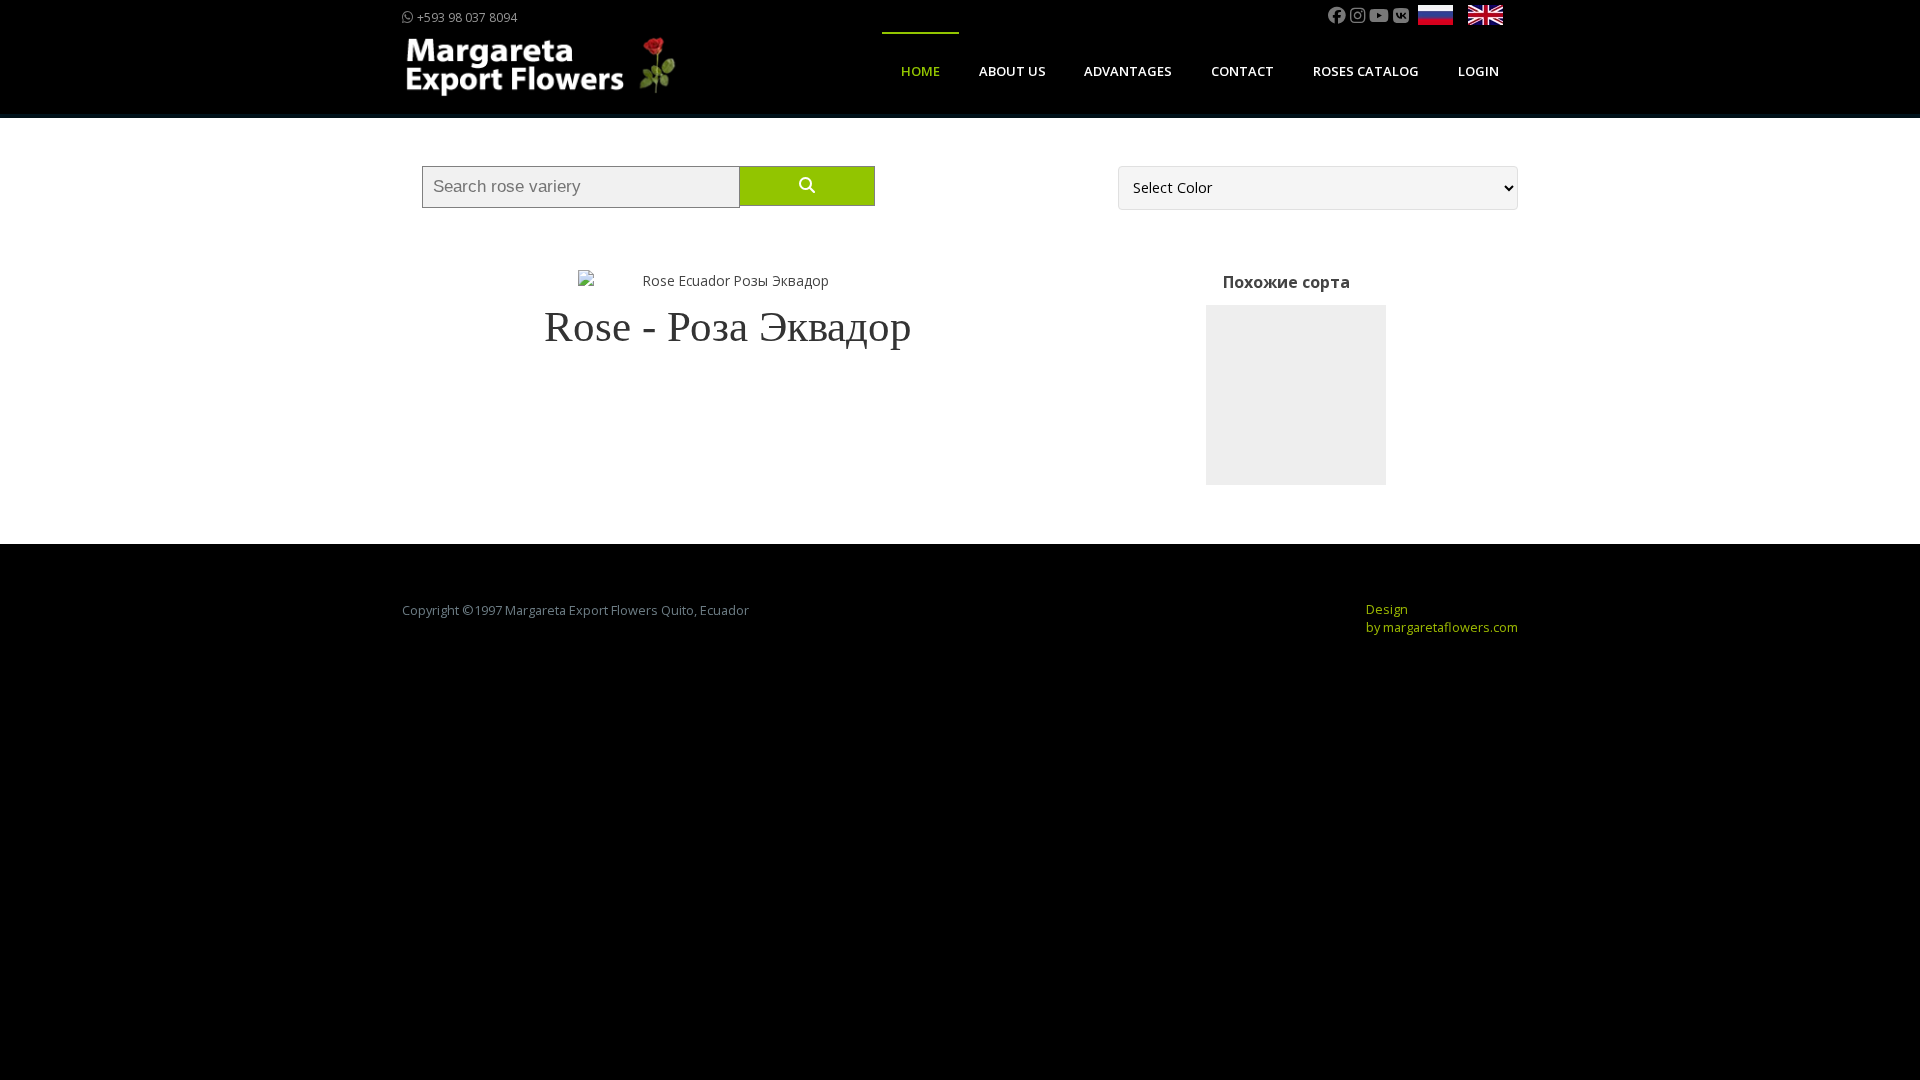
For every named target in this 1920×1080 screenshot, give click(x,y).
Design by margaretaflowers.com (1442, 618)
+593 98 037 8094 (465, 17)
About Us (1012, 71)
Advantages (1128, 71)
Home (920, 71)
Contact (1242, 71)
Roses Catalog (1366, 71)
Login (1478, 71)
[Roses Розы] (1296, 395)
